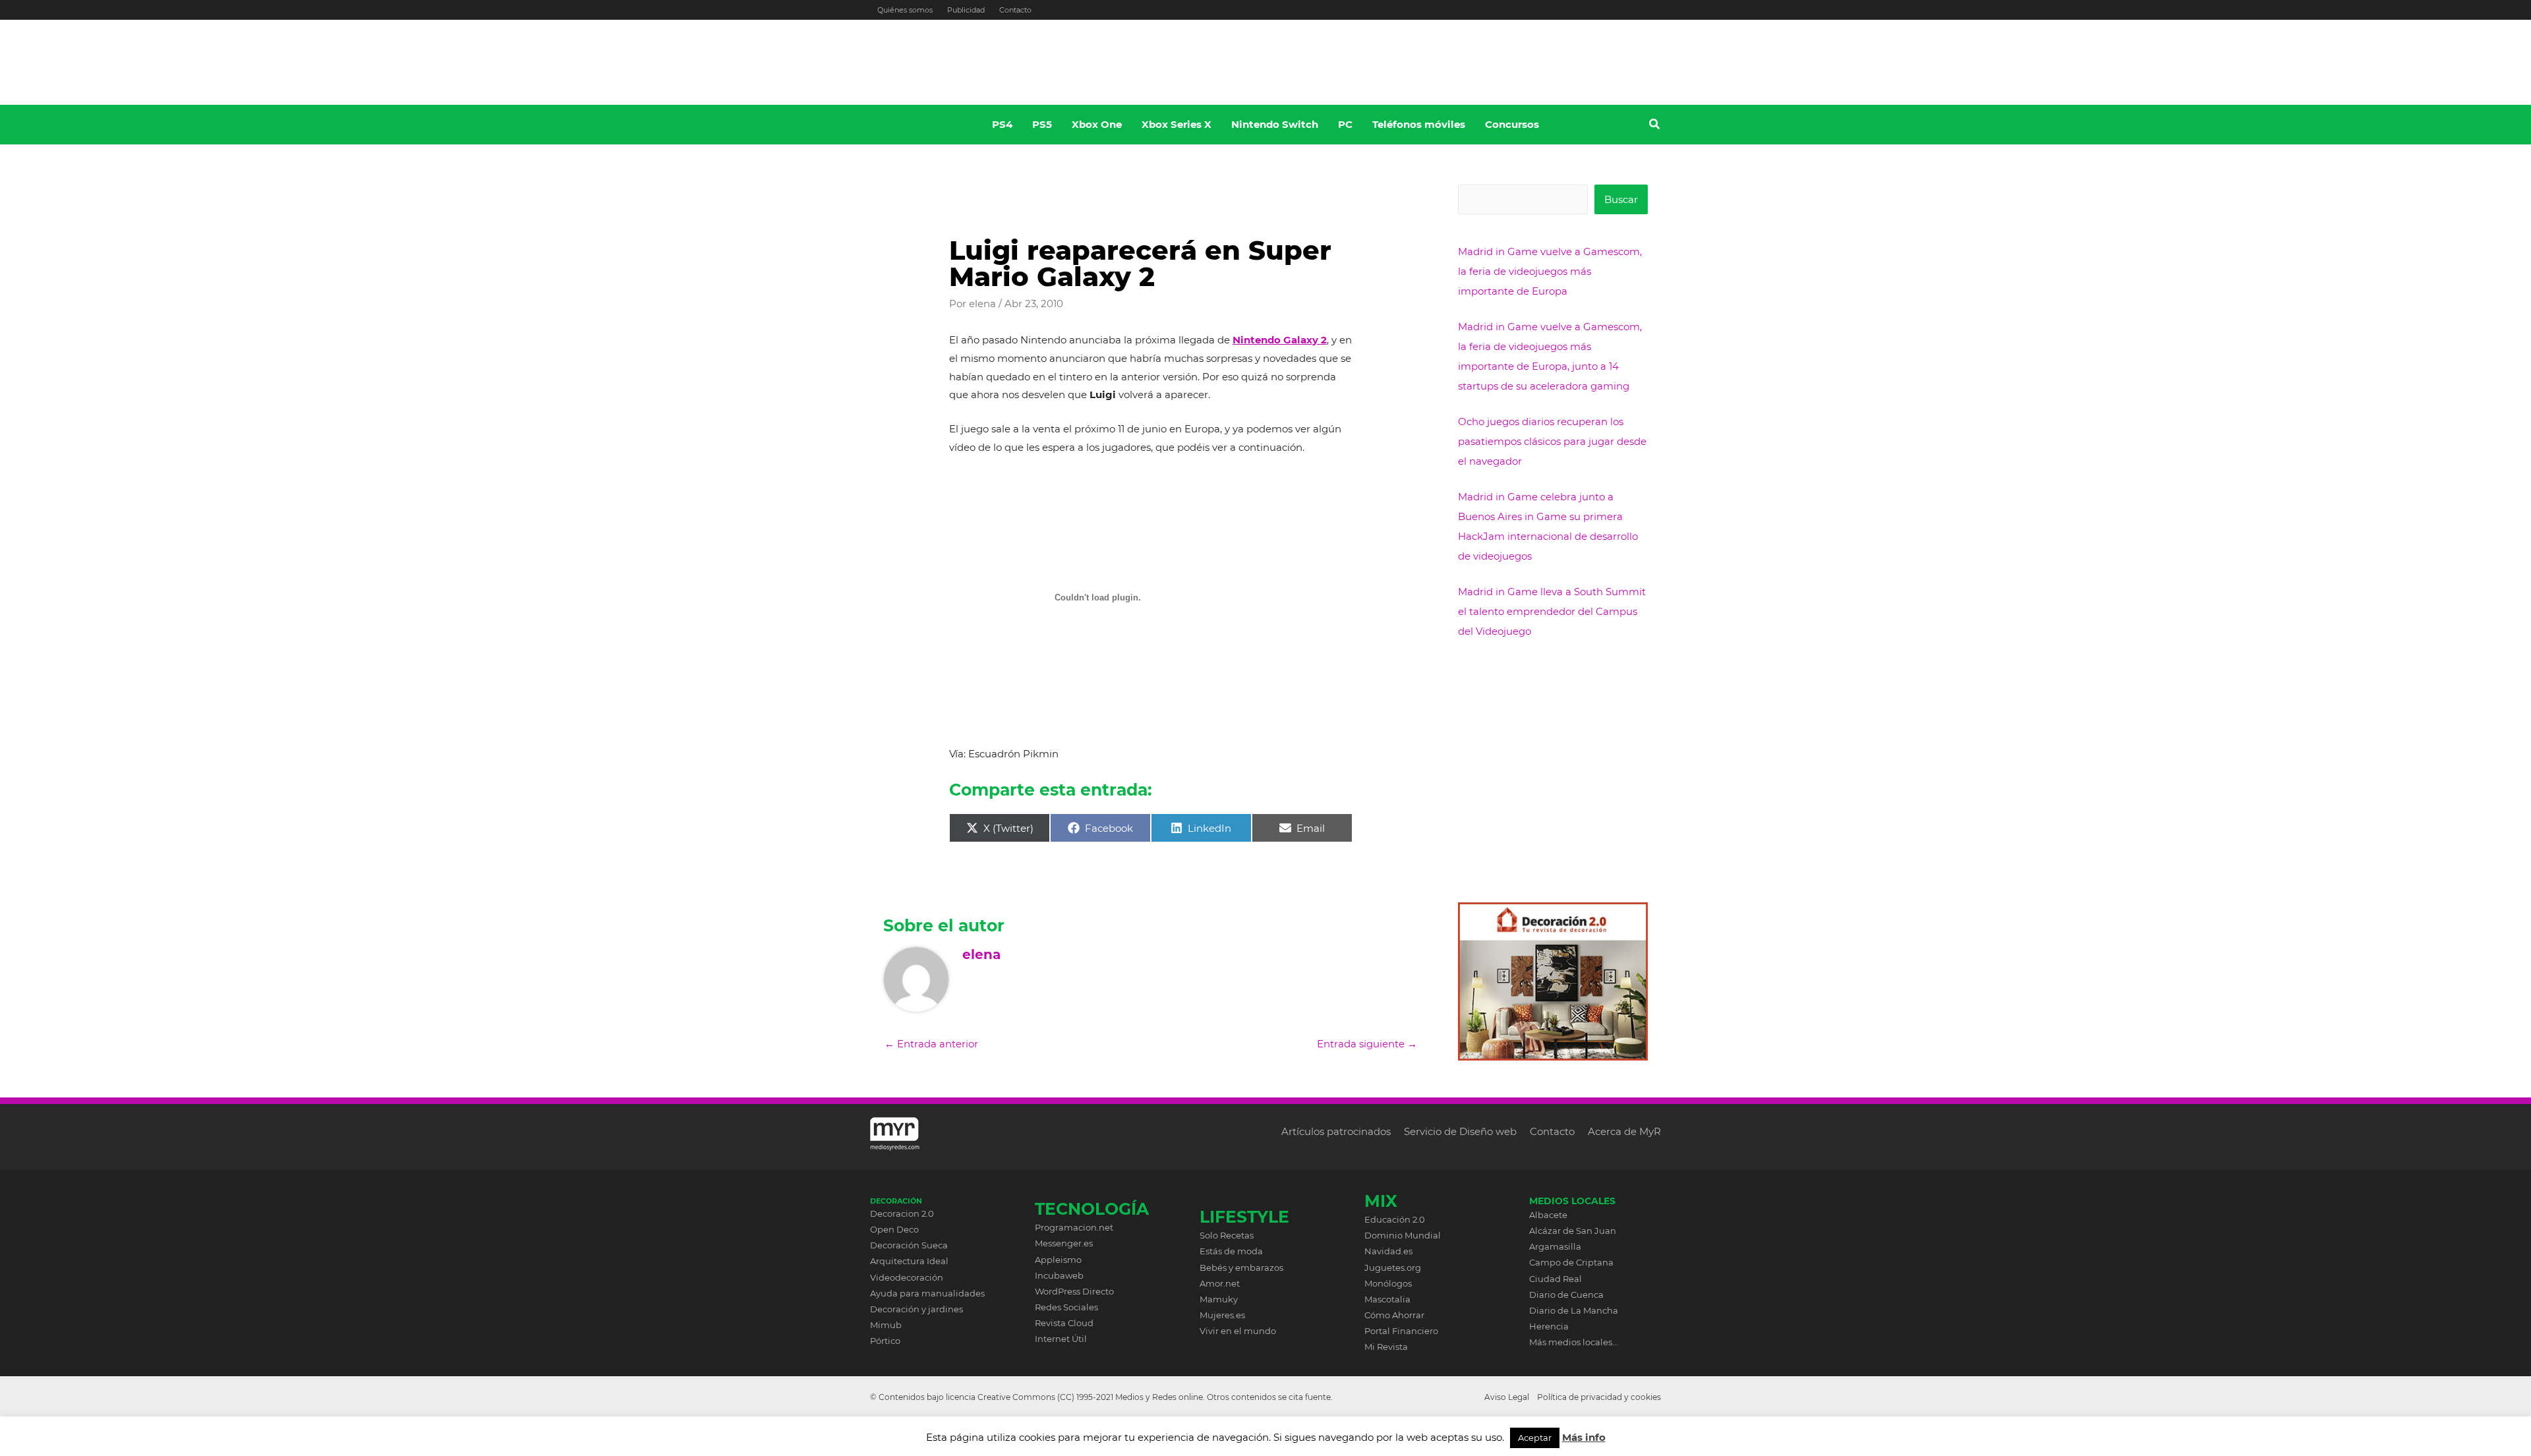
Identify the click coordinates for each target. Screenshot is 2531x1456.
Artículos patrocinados (1336, 1131)
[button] (1655, 126)
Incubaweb (1059, 1275)
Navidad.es (1388, 1251)
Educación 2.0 (1395, 1219)
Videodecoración (907, 1277)
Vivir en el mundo (1238, 1331)
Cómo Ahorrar (1394, 1315)
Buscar (1621, 199)
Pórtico (885, 1341)
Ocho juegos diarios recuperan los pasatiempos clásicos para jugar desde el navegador (1552, 441)
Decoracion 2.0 (902, 1213)
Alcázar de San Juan (1573, 1231)
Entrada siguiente (1367, 1044)
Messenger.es (1064, 1243)
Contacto (1015, 10)
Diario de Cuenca (1566, 1295)
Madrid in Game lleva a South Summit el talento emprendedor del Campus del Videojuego (1552, 611)
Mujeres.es (1222, 1315)
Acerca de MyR (1624, 1131)
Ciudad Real (1556, 1279)
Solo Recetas (1227, 1235)
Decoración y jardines (916, 1309)
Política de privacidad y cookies (1599, 1397)
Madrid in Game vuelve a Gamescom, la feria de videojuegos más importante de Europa (1550, 271)
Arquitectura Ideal (909, 1261)
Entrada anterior (931, 1044)
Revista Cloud (1064, 1323)
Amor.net (1220, 1283)
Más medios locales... (1574, 1342)
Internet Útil (1061, 1339)
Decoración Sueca (909, 1245)
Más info (1584, 1437)
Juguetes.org (1393, 1267)
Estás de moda (1231, 1251)
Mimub (886, 1325)
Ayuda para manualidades (927, 1293)
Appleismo (1058, 1260)
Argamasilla (1555, 1246)
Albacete (1548, 1215)
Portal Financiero (1401, 1331)
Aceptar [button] (1535, 1438)
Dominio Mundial (1403, 1235)
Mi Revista (1386, 1347)
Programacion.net (1074, 1227)
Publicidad (966, 10)
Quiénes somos (905, 10)
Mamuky (1219, 1299)
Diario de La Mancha (1574, 1310)
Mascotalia (1387, 1299)
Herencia (1549, 1326)
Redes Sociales (1066, 1307)
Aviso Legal (1507, 1397)
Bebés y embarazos (1241, 1267)
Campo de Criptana (1571, 1262)
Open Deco (894, 1229)
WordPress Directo (1074, 1291)
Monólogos (1388, 1283)
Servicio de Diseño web (1460, 1131)
